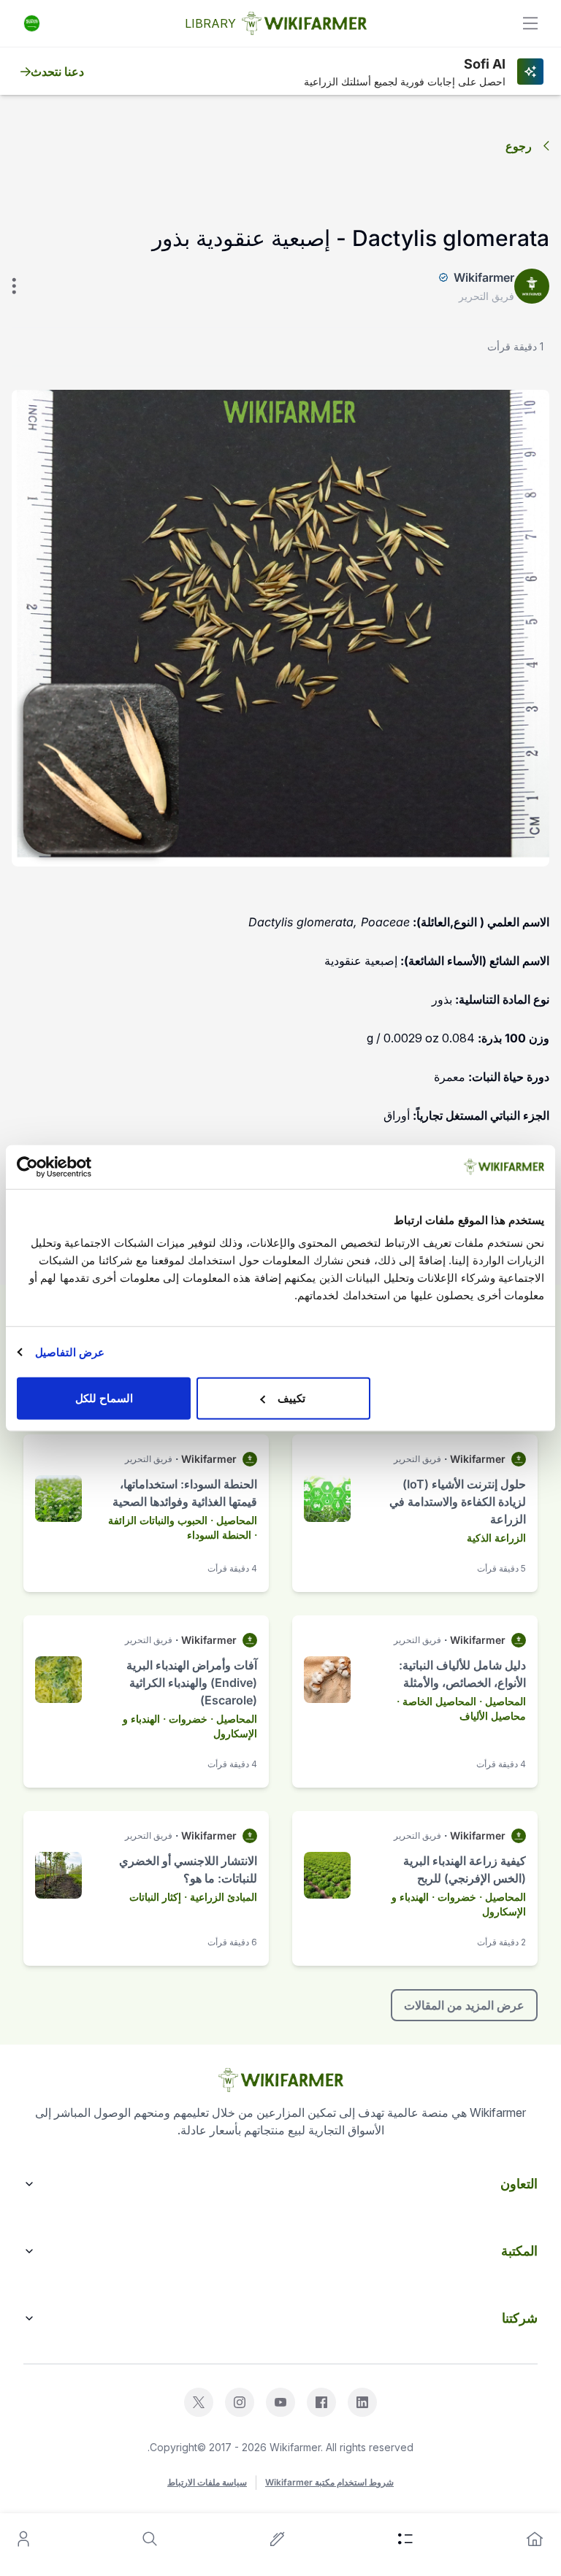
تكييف (291, 1398)
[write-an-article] (278, 2539)
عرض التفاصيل (70, 1352)
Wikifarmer (484, 277)
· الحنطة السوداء (222, 1535)
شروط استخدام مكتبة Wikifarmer (329, 2482)
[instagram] (240, 2402)
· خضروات (191, 1719)
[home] (535, 2539)
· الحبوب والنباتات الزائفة (161, 1520)
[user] (23, 2539)
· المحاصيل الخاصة (442, 1701)
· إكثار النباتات (158, 1897)
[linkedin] (362, 2402)
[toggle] (530, 23)
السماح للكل (104, 1398)
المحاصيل (237, 1520)
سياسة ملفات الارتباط (207, 2482)
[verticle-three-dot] (14, 286)
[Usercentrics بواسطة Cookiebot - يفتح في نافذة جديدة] (81, 1166)
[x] (199, 2402)
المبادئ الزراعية (224, 1897)
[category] (405, 2539)
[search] (150, 2539)
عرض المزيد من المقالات (464, 2005)
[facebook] (321, 2402)
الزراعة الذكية (496, 1538)
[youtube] (280, 2402)
